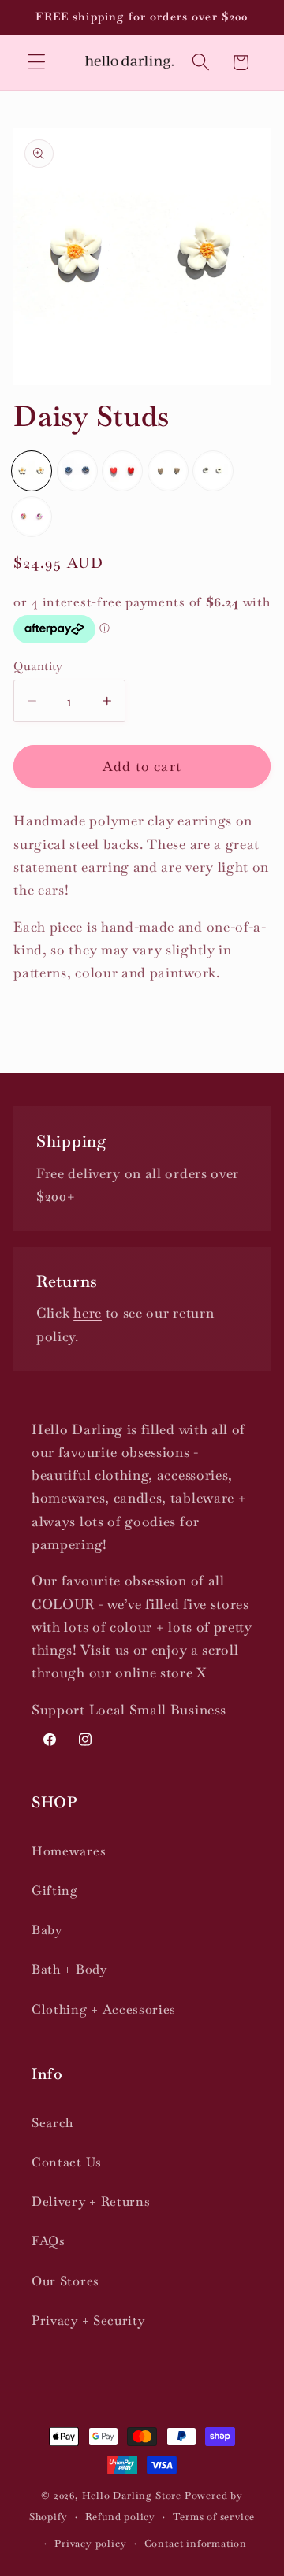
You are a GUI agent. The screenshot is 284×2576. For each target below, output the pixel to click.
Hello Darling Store (132, 2495)
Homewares (69, 1851)
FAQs (49, 2241)
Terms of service (214, 2517)
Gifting (55, 1890)
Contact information (196, 2543)
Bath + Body (69, 1969)
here (88, 1313)
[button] (37, 63)
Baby (47, 1930)
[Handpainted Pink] (32, 517)
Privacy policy (90, 2543)
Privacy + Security (88, 2320)
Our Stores (65, 2281)
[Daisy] (32, 471)
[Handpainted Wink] (213, 471)
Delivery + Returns (91, 2202)
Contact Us (67, 2162)
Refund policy (120, 2517)
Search (52, 2123)
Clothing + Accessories (104, 2009)
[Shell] (77, 471)
